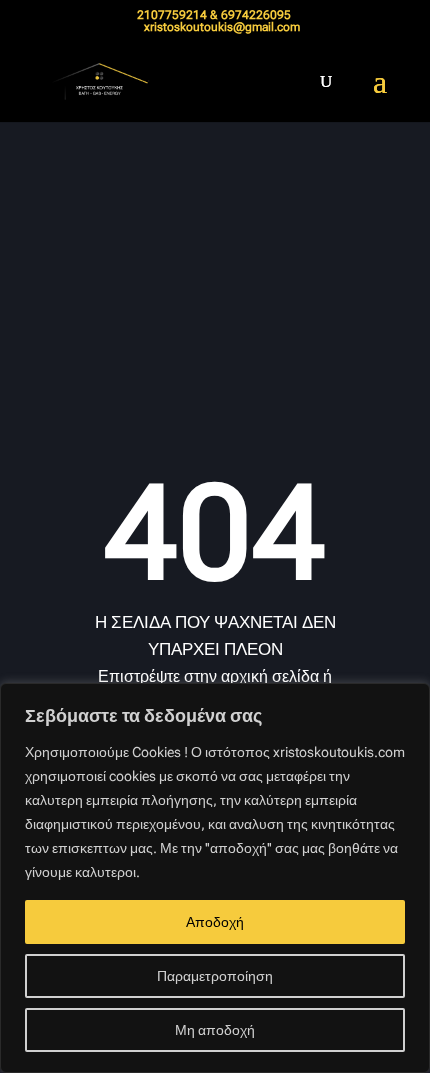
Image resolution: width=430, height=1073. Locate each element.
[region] (215, 878)
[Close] (409, 700)
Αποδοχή (215, 922)
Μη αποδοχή (215, 1030)
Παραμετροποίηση (215, 976)
